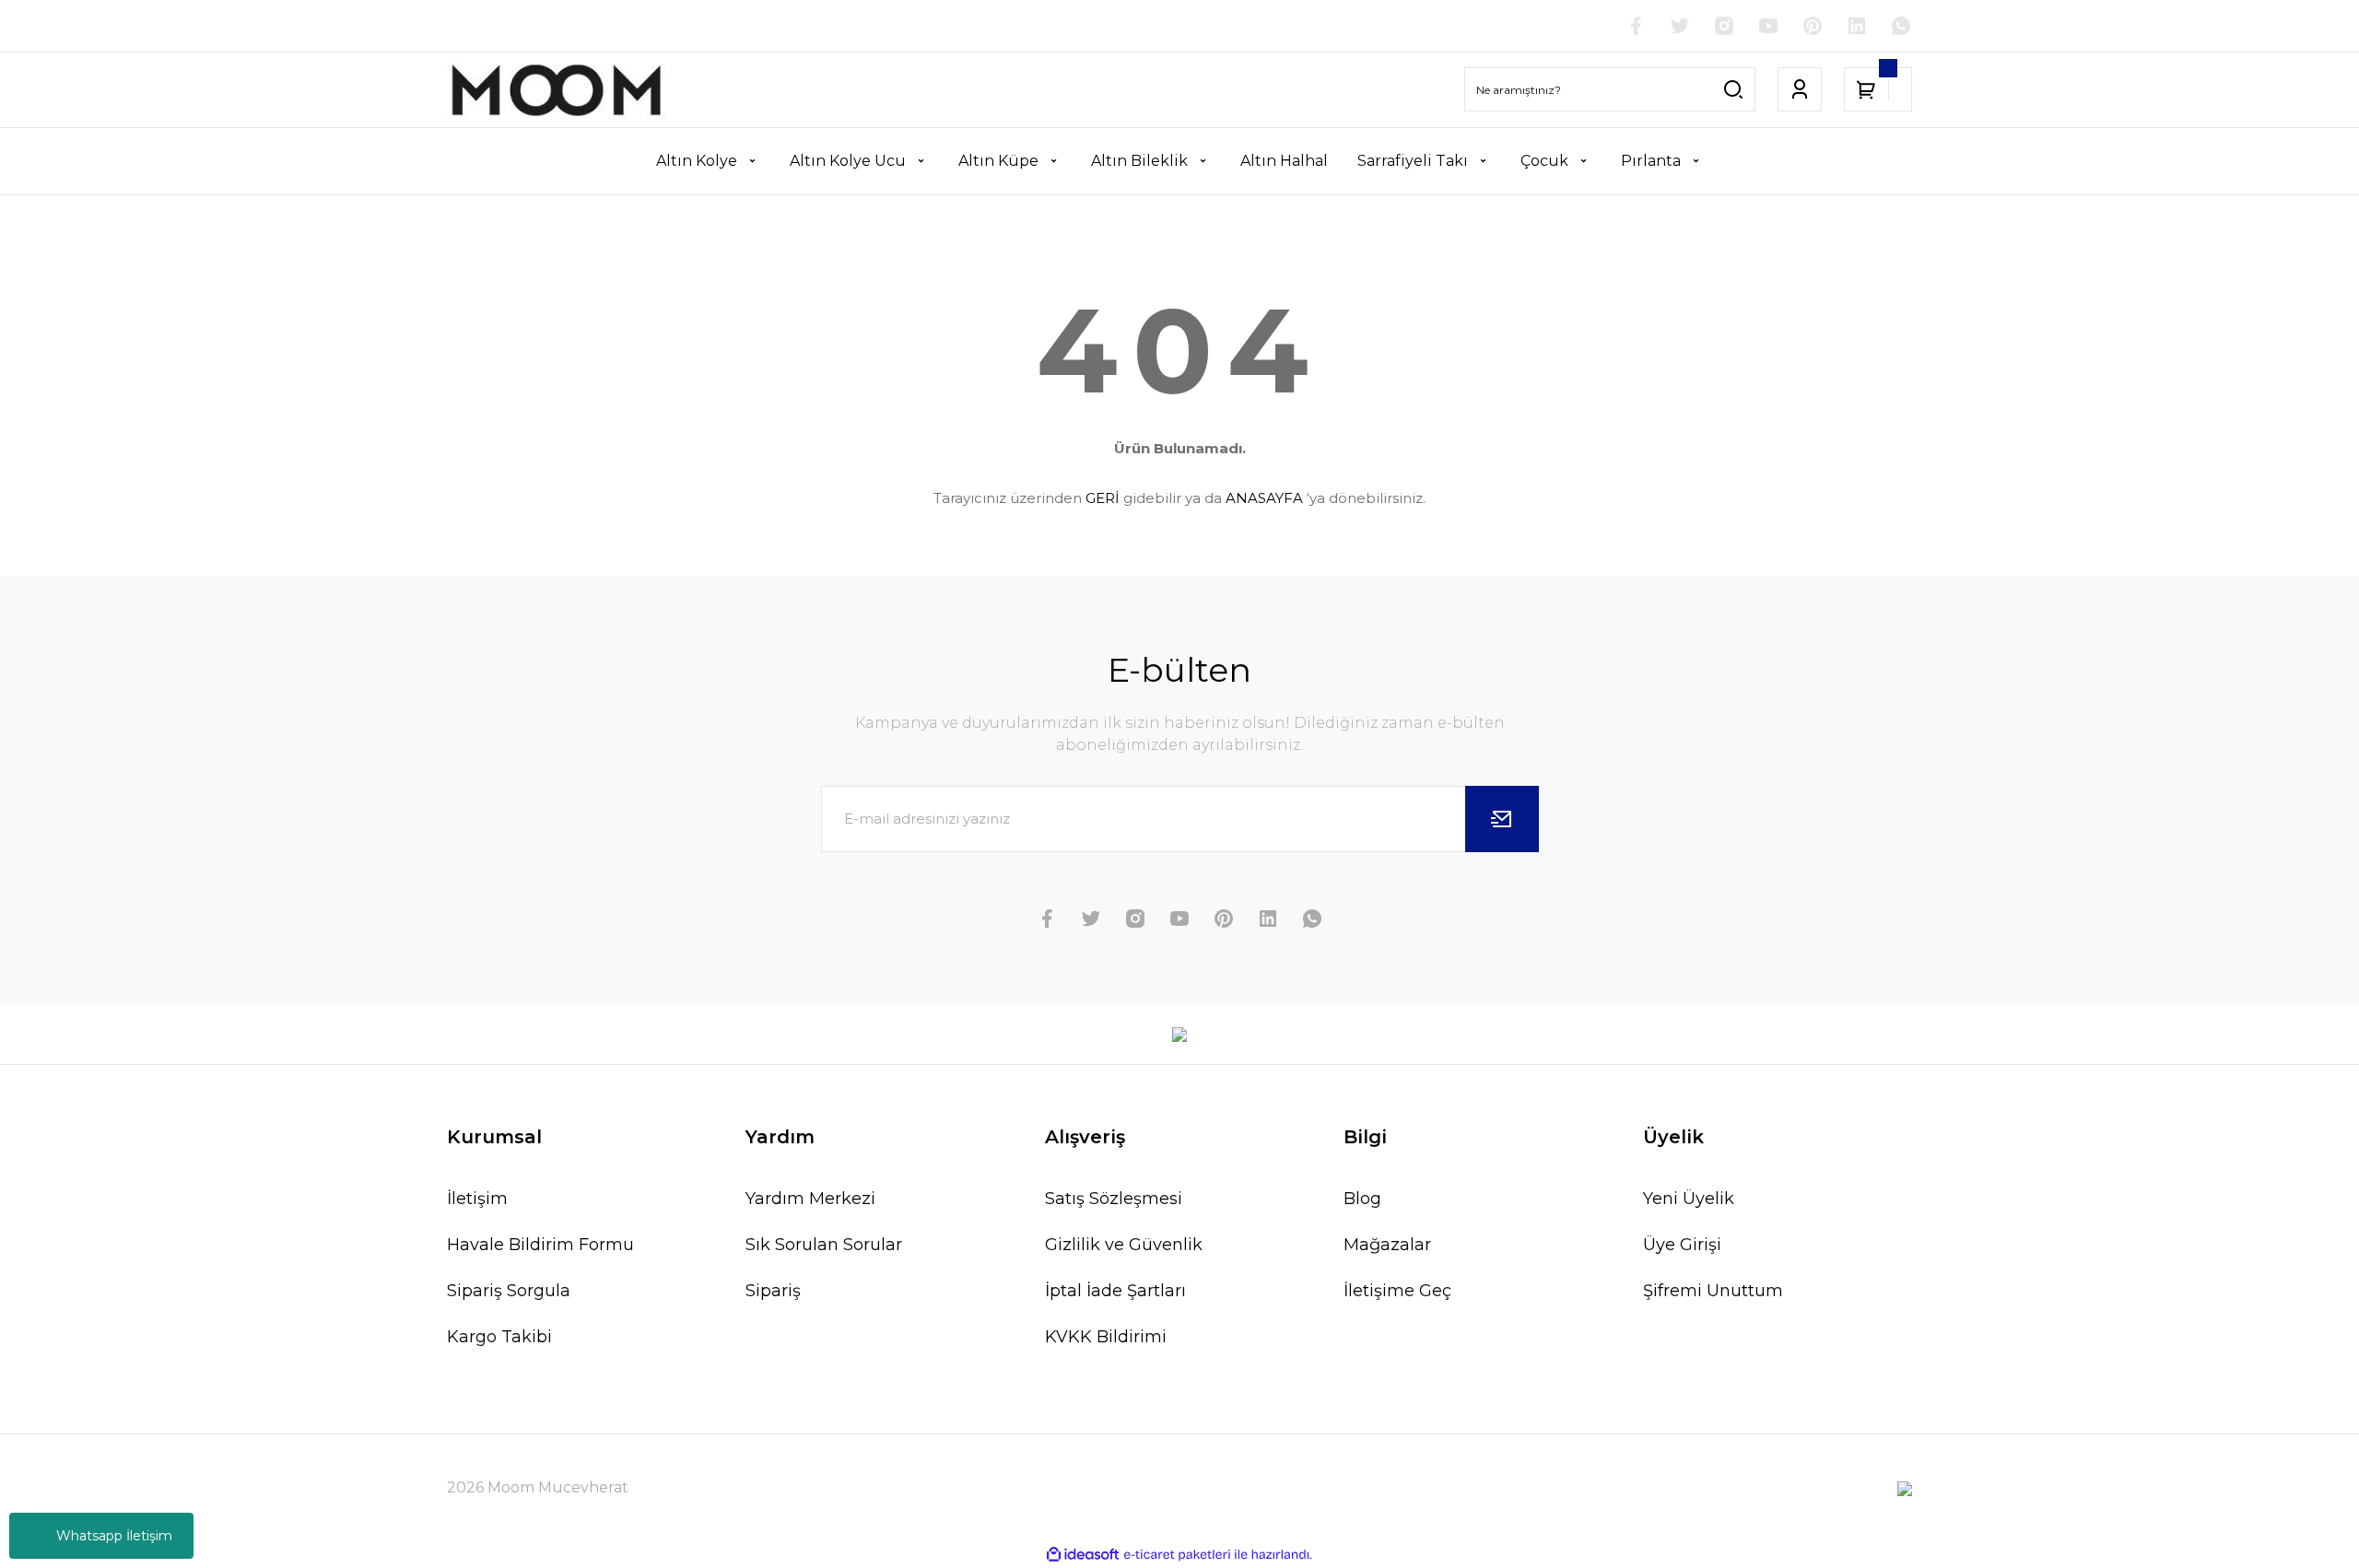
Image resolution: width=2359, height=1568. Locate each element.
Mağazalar (1387, 1245)
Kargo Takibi (499, 1337)
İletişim (477, 1199)
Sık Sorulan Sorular (824, 1245)
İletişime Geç (1397, 1291)
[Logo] (557, 90)
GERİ (1103, 498)
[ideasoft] (1083, 1555)
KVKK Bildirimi (1106, 1337)
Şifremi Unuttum (1713, 1291)
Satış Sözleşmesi (1114, 1199)
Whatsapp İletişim (114, 1536)
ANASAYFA (1264, 498)
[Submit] (1502, 819)
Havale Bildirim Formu (540, 1245)
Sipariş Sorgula (509, 1291)
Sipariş (773, 1291)
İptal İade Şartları (1115, 1291)
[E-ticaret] (1177, 1555)
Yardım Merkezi (810, 1199)
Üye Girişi (1682, 1245)
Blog (1362, 1199)
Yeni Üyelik (1689, 1199)
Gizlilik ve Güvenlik (1124, 1245)
